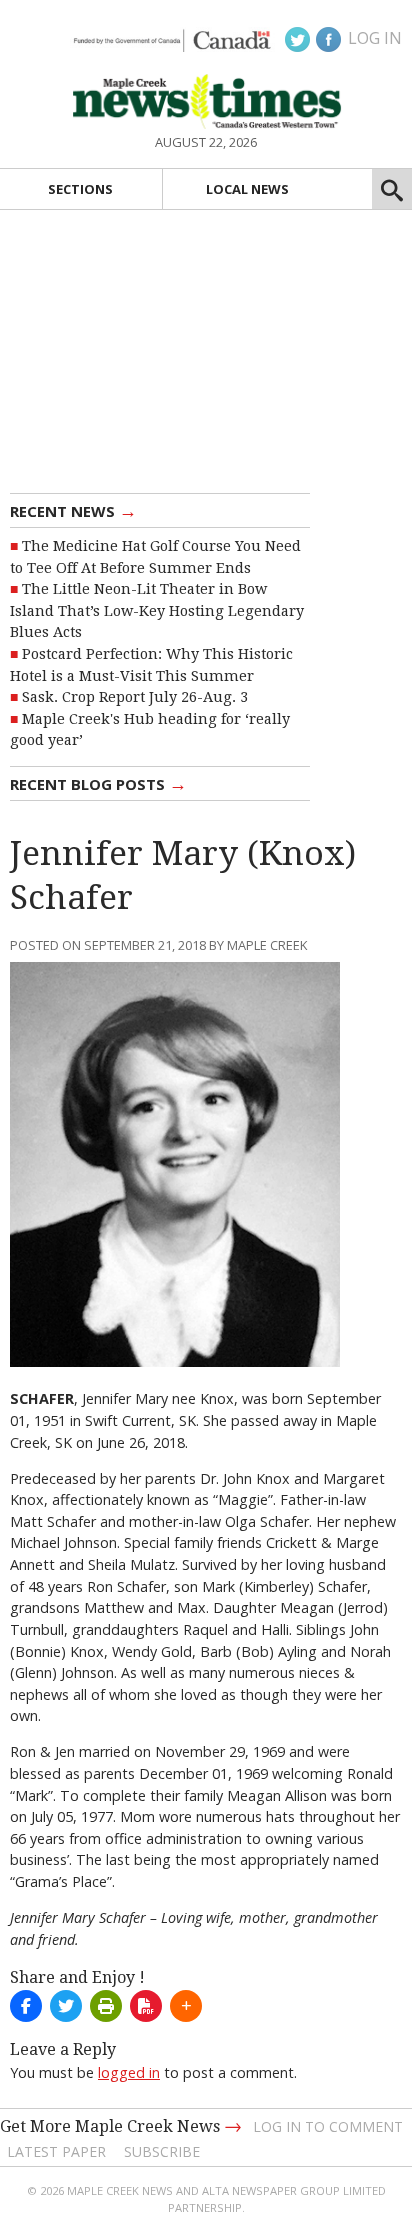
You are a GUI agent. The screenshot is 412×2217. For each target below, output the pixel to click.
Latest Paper (56, 2151)
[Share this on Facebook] (26, 2006)
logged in (129, 2072)
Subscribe (162, 2151)
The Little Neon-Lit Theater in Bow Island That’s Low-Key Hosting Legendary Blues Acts (157, 610)
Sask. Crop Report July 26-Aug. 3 (135, 697)
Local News (247, 189)
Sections (80, 189)
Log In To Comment (328, 2126)
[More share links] (186, 2006)
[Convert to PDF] (146, 2006)
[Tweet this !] (66, 2006)
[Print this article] (106, 2006)
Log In (375, 38)
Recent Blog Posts (98, 783)
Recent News (73, 510)
